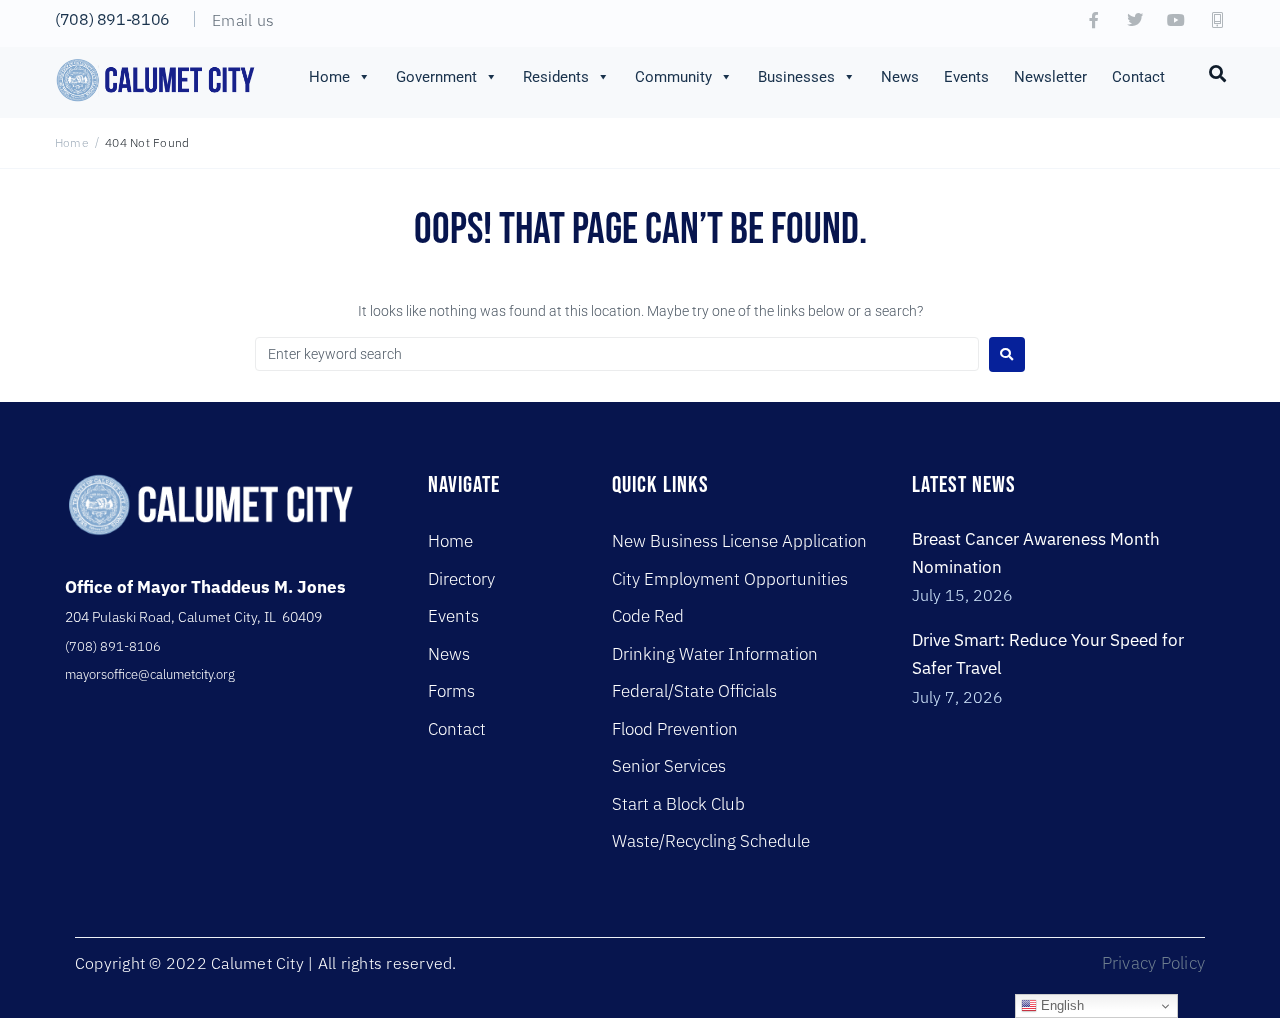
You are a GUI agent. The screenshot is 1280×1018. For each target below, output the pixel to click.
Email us (243, 20)
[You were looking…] (1218, 72)
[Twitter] (1135, 20)
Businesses (796, 77)
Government (436, 77)
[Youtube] (1176, 20)
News (900, 77)
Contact (1138, 77)
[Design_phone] (1217, 20)
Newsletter (1050, 77)
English (1060, 1005)
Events (966, 77)
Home (329, 77)
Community (673, 77)
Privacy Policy (1153, 963)
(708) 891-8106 (112, 19)
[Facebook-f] (1094, 20)
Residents (556, 77)
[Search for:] (617, 354)
